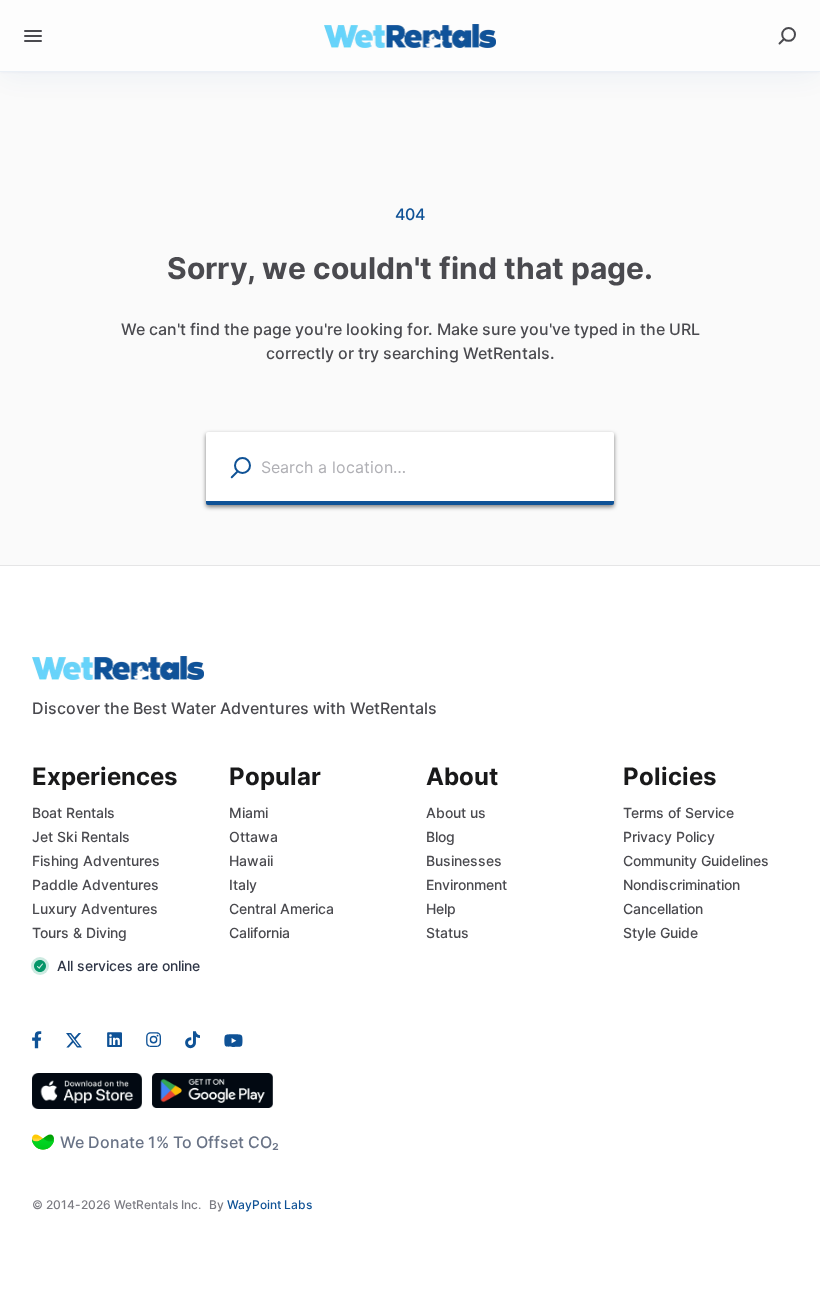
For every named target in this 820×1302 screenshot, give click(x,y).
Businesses (464, 860)
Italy (243, 884)
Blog (440, 836)
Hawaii (251, 860)
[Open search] (787, 36)
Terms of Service (678, 812)
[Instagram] (153, 1039)
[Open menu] (33, 36)
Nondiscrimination (681, 884)
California (259, 932)
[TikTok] (192, 1039)
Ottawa (253, 836)
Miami (248, 812)
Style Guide (660, 932)
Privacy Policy (669, 836)
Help (441, 908)
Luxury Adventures (95, 908)
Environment (466, 884)
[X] (74, 1039)
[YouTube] (227, 1039)
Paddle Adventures (95, 884)
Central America (281, 908)
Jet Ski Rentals (81, 836)
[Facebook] (43, 1039)
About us (456, 812)
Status (447, 932)
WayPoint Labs (269, 1204)
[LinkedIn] (114, 1039)
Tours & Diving (79, 932)
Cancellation (663, 908)
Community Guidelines (696, 860)
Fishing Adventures (96, 860)
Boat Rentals (73, 812)
